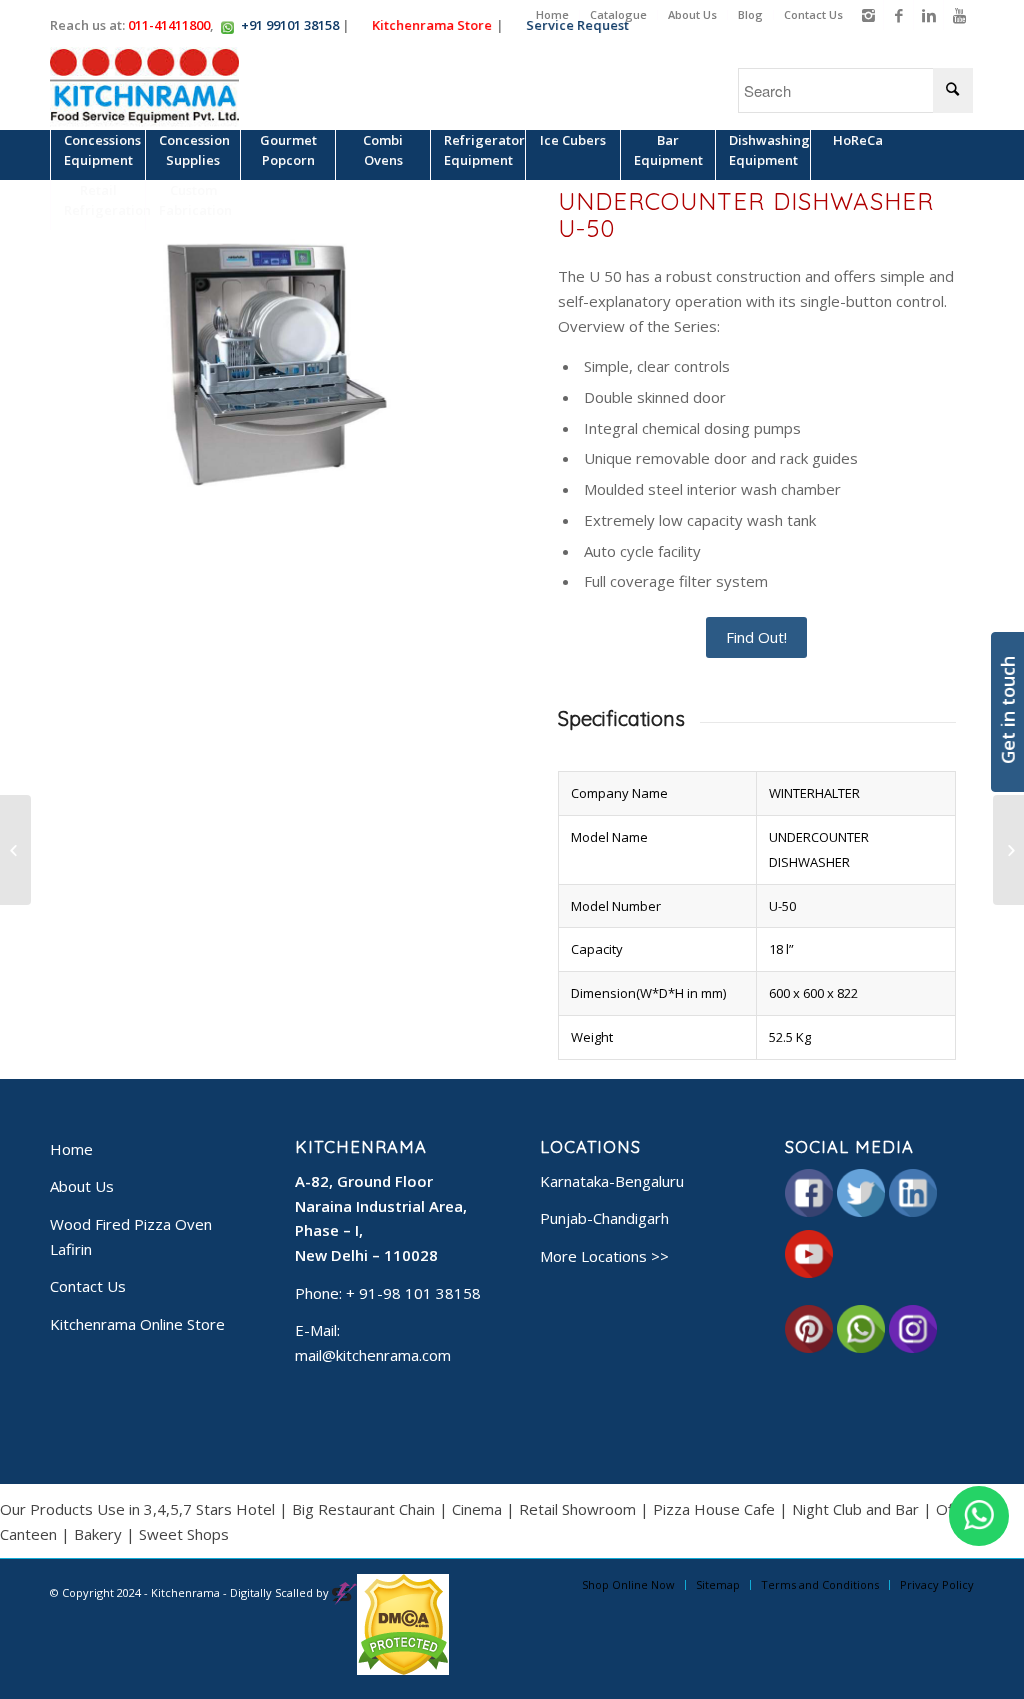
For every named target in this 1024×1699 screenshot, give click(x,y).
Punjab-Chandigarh (604, 1218)
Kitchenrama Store (430, 25)
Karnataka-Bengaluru (612, 1181)
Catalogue (618, 14)
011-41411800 (169, 25)
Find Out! (756, 637)
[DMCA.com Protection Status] (403, 1670)
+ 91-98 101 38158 (413, 1293)
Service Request (575, 25)
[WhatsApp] (979, 1516)
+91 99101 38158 (290, 25)
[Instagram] (868, 15)
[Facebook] (898, 15)
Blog (750, 14)
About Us (692, 14)
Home (552, 14)
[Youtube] (959, 15)
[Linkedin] (928, 15)
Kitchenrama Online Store (137, 1324)
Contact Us (813, 14)
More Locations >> (604, 1256)
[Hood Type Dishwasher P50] (15, 850)
